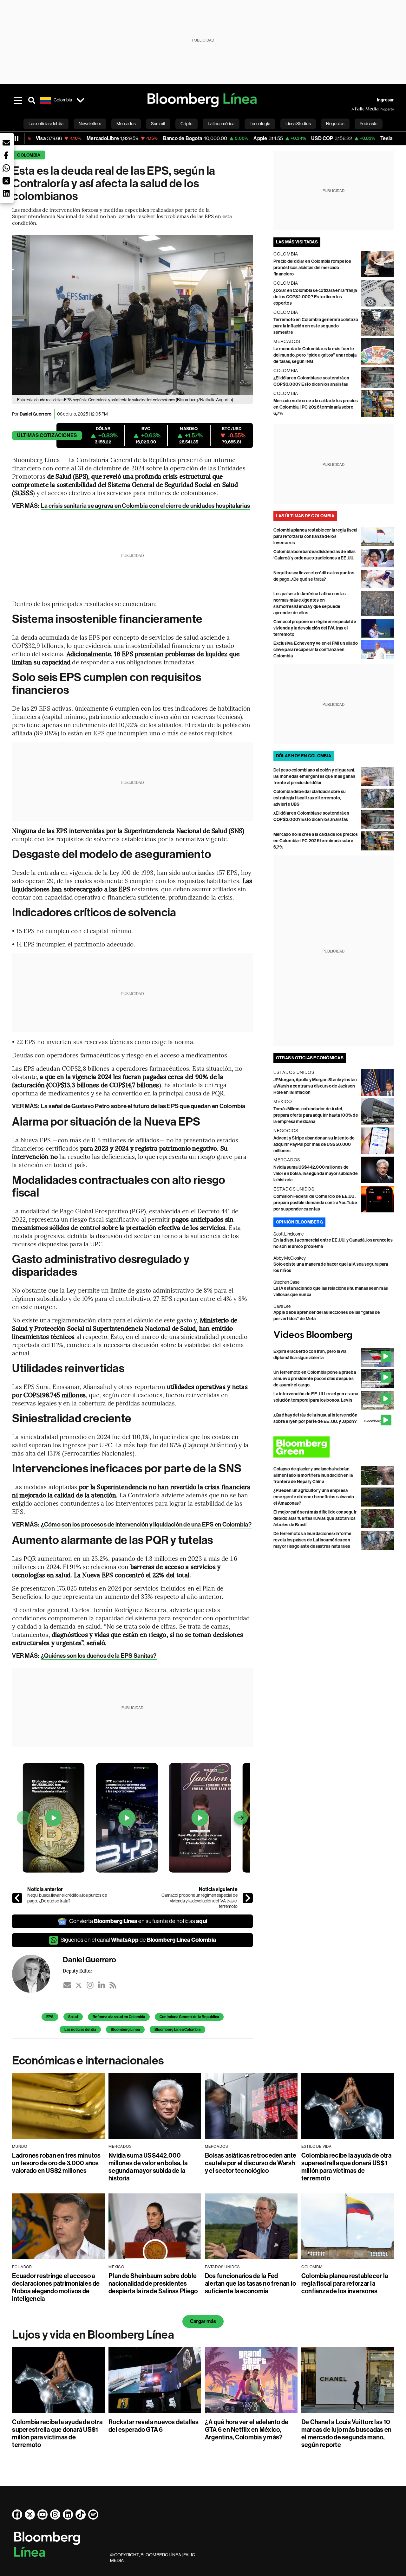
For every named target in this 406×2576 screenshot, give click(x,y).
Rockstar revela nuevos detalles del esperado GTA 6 (154, 2426)
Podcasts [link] (369, 124)
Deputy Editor (78, 1971)
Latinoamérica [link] (221, 124)
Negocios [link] (335, 124)
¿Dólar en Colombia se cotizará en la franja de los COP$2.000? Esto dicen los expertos (315, 297)
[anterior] (17, 1898)
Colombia (29, 155)
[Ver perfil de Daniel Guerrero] (37, 1974)
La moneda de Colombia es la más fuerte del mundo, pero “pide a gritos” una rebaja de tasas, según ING (315, 355)
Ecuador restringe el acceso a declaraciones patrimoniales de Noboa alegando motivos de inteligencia (56, 2287)
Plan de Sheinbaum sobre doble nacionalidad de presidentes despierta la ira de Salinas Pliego (153, 2283)
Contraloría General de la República (189, 2017)
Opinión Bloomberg (299, 1222)
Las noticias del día (80, 2030)
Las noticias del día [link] (46, 124)
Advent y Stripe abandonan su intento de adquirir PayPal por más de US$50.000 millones (314, 1144)
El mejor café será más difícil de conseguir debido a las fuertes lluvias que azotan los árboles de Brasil (315, 1518)
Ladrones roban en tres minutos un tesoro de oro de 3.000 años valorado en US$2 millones (56, 2163)
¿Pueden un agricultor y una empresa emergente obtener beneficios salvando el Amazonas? (314, 1497)
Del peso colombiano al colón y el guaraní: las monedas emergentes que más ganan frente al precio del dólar (314, 776)
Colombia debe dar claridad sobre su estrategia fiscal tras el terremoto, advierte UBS (310, 798)
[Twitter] (79, 1985)
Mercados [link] (126, 124)
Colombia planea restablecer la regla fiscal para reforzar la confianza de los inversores (315, 536)
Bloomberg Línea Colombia (177, 2030)
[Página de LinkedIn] (68, 2515)
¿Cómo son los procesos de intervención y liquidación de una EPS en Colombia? (146, 1524)
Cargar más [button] (203, 2321)
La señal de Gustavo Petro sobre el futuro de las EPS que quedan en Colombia (143, 1106)
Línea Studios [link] (298, 124)
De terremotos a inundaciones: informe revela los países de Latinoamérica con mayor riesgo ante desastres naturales (313, 1540)
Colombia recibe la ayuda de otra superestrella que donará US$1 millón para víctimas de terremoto (347, 2167)
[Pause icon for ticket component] (16, 139)
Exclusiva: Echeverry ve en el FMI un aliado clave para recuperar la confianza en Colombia (316, 650)
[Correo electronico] (67, 1985)
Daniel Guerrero (36, 414)
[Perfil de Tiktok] (81, 2515)
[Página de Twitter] (30, 2515)
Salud (73, 2017)
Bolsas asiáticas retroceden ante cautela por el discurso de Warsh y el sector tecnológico (251, 2163)
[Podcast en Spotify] (93, 2515)
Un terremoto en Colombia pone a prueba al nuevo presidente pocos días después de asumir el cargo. (315, 1379)
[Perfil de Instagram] (55, 2515)
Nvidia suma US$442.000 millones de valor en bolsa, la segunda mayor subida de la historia (316, 1174)
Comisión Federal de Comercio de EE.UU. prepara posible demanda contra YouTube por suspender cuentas (315, 1203)
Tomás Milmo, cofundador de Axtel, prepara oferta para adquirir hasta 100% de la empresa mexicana (316, 1115)
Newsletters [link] (90, 124)
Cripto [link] (187, 124)
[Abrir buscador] (32, 100)
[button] (6, 143)
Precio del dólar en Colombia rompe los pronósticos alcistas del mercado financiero (312, 268)
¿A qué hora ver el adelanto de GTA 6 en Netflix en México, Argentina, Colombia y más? (247, 2430)
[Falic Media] (356, 109)
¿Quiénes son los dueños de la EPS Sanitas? (99, 1656)
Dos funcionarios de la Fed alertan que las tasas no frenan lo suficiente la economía (250, 2283)
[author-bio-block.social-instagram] (90, 1985)
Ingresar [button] (385, 100)
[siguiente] (248, 1898)
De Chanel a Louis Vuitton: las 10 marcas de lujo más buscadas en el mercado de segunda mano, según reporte (346, 2433)
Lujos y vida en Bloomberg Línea (93, 2335)
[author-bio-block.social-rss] (113, 1985)
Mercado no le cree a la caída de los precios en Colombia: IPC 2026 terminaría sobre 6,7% (316, 407)
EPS (50, 2017)
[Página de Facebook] (17, 2515)
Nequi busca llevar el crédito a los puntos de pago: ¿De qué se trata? (67, 1898)
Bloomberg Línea (125, 2030)
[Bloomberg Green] (334, 1447)
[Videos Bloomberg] (334, 1335)
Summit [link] (158, 124)
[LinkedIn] (101, 1985)
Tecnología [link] (260, 124)
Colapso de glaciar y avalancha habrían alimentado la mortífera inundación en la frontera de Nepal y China (313, 1475)
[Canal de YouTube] (43, 2515)
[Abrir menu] (18, 100)
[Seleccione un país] (80, 100)
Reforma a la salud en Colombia (119, 2017)
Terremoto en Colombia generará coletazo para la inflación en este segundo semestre (316, 326)
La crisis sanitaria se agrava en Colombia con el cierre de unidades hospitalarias (145, 506)
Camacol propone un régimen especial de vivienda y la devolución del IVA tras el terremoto (200, 1901)
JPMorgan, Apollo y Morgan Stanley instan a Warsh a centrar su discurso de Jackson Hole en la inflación (315, 1086)
